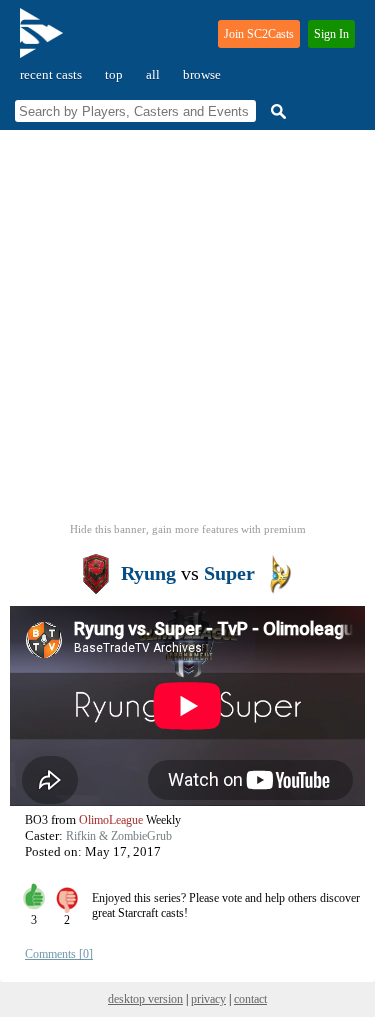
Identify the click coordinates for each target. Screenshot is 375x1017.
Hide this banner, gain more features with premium (188, 529)
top (114, 74)
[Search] (276, 111)
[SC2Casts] (44, 41)
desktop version (145, 999)
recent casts (51, 74)
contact (250, 999)
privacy (208, 999)
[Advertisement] (187, 332)
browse (202, 74)
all (153, 74)
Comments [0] (59, 954)
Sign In (331, 34)
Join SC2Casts (259, 34)
